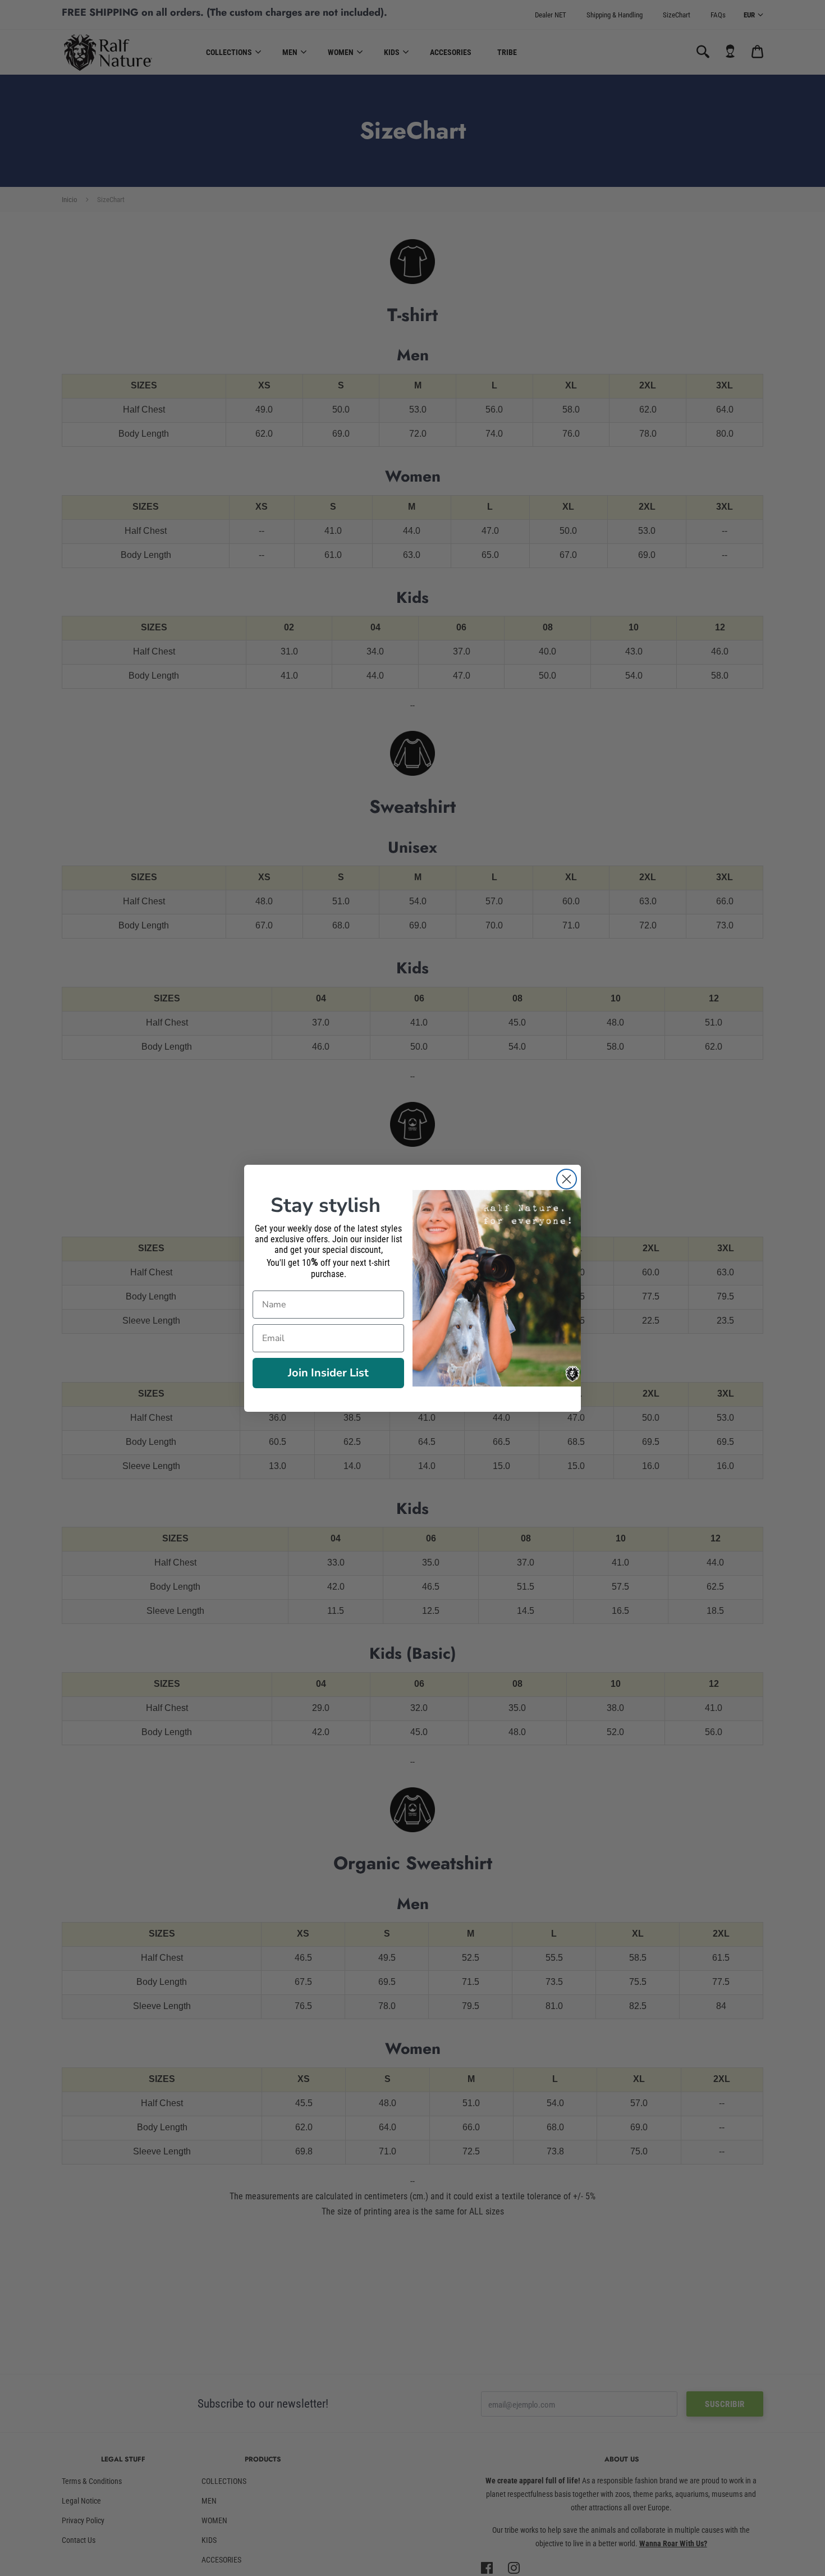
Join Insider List (328, 1373)
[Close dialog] (567, 1179)
